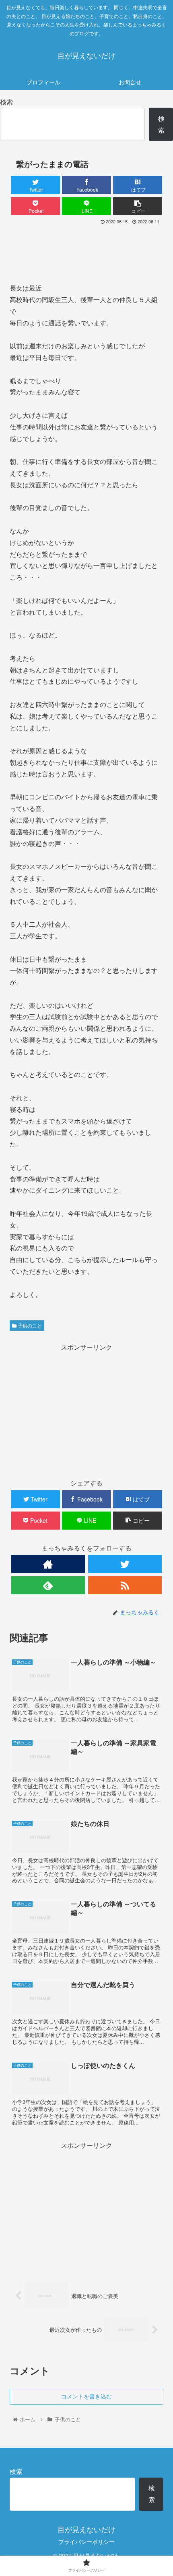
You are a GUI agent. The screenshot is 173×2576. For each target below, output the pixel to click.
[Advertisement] (86, 251)
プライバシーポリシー (86, 2541)
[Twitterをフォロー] (125, 1564)
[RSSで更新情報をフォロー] (125, 1585)
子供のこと (29, 1325)
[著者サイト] (48, 1564)
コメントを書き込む (86, 2396)
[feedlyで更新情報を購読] (48, 1585)
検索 (6, 102)
